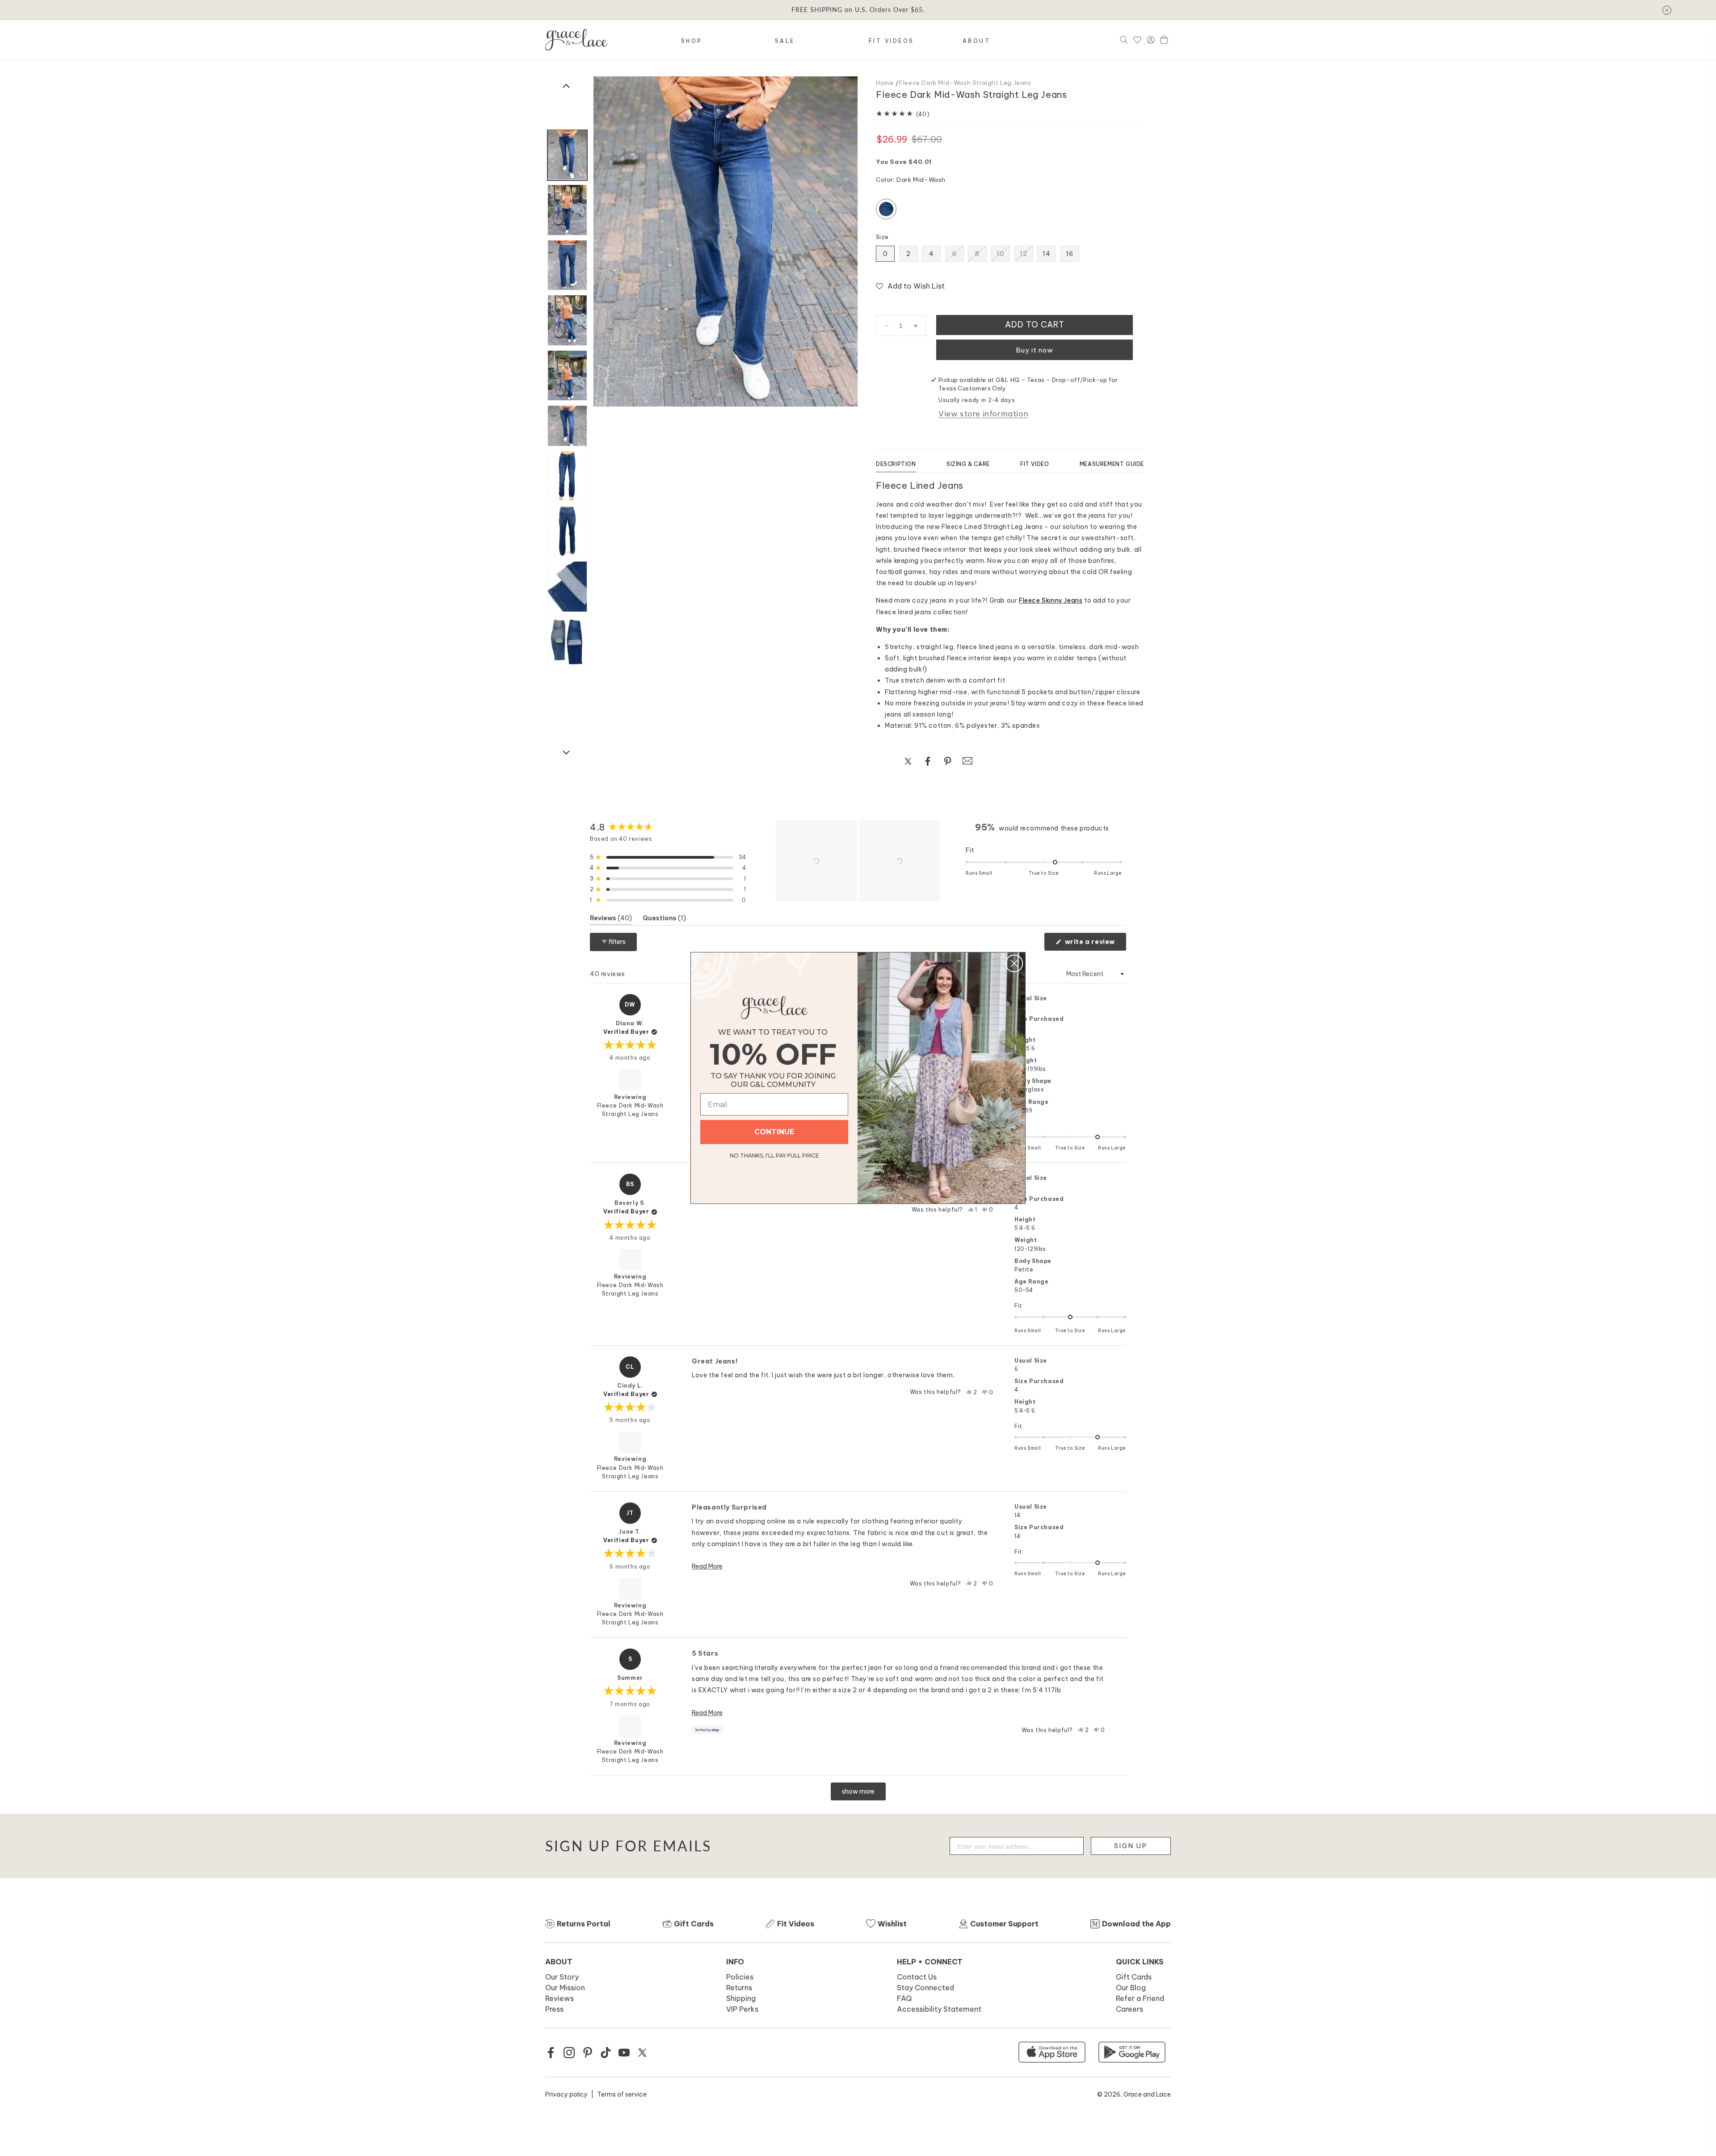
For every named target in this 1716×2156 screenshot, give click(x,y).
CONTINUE (774, 1132)
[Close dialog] (1014, 963)
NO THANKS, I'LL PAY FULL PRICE (774, 1154)
